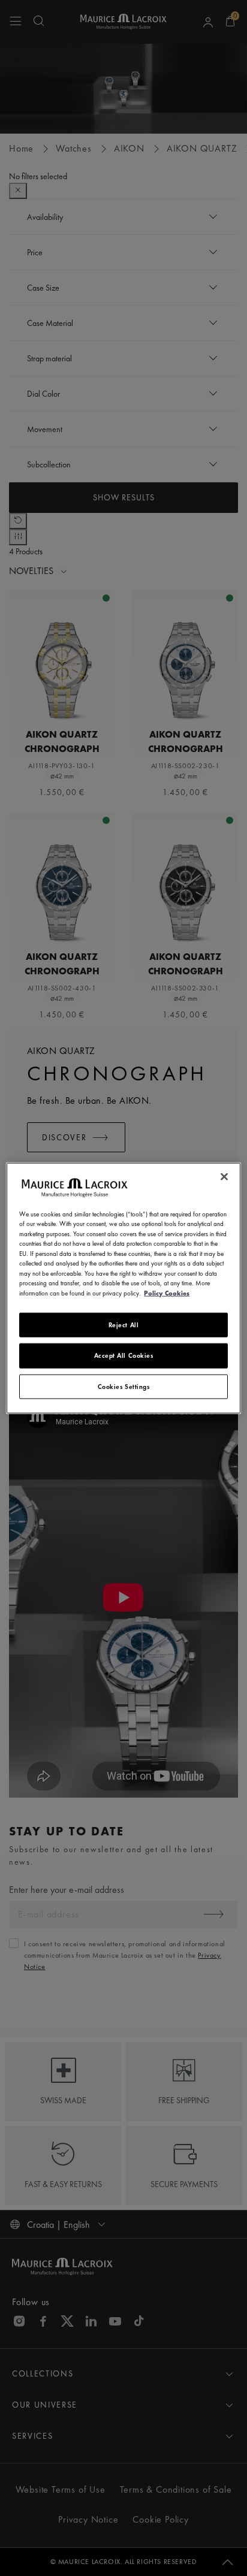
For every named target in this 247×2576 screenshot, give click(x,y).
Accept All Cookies (124, 1355)
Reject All (124, 1325)
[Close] (224, 1176)
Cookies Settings (124, 1386)
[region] (123, 1288)
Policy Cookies (167, 1292)
